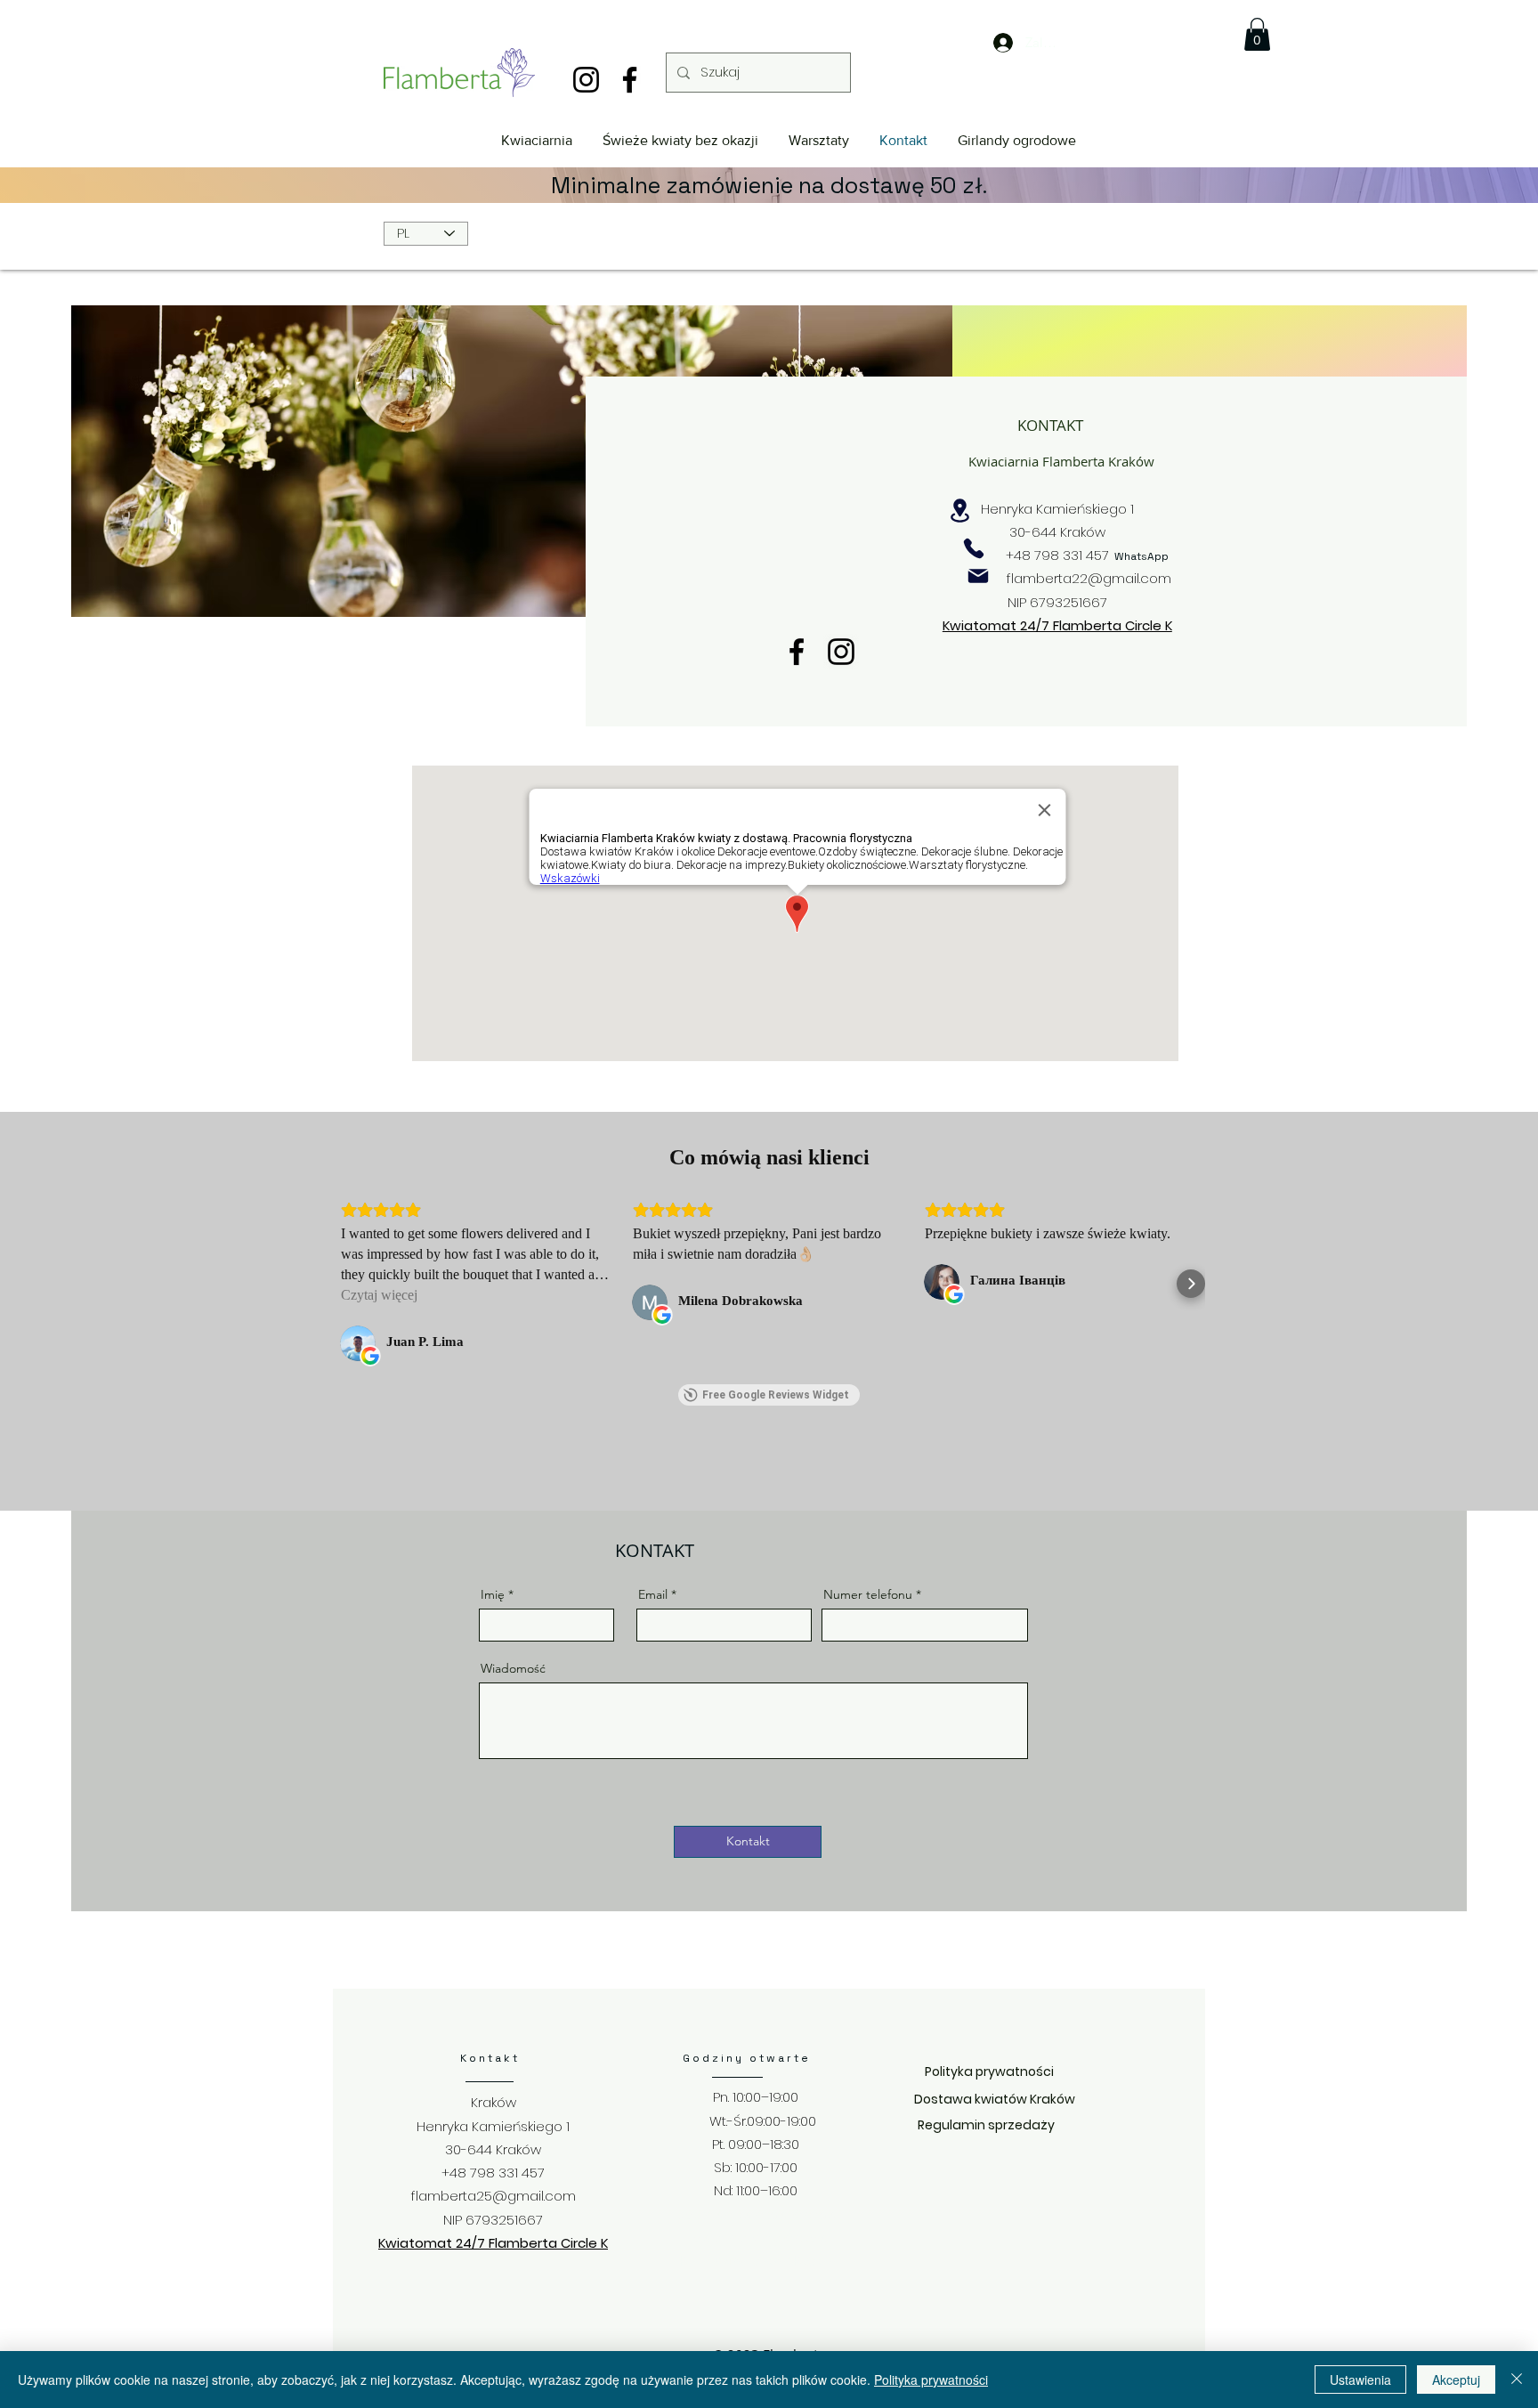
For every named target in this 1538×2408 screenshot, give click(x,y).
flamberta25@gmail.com (494, 2196)
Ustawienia (1360, 2380)
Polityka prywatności (931, 2380)
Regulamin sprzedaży (986, 2125)
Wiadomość (513, 1668)
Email (653, 1594)
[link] (1257, 34)
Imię (493, 1594)
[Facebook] (630, 80)
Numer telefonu (868, 1594)
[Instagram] (586, 80)
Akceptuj (1456, 2380)
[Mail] (978, 576)
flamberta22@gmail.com (1089, 578)
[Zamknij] (1517, 2380)
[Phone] (974, 548)
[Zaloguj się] (989, 43)
